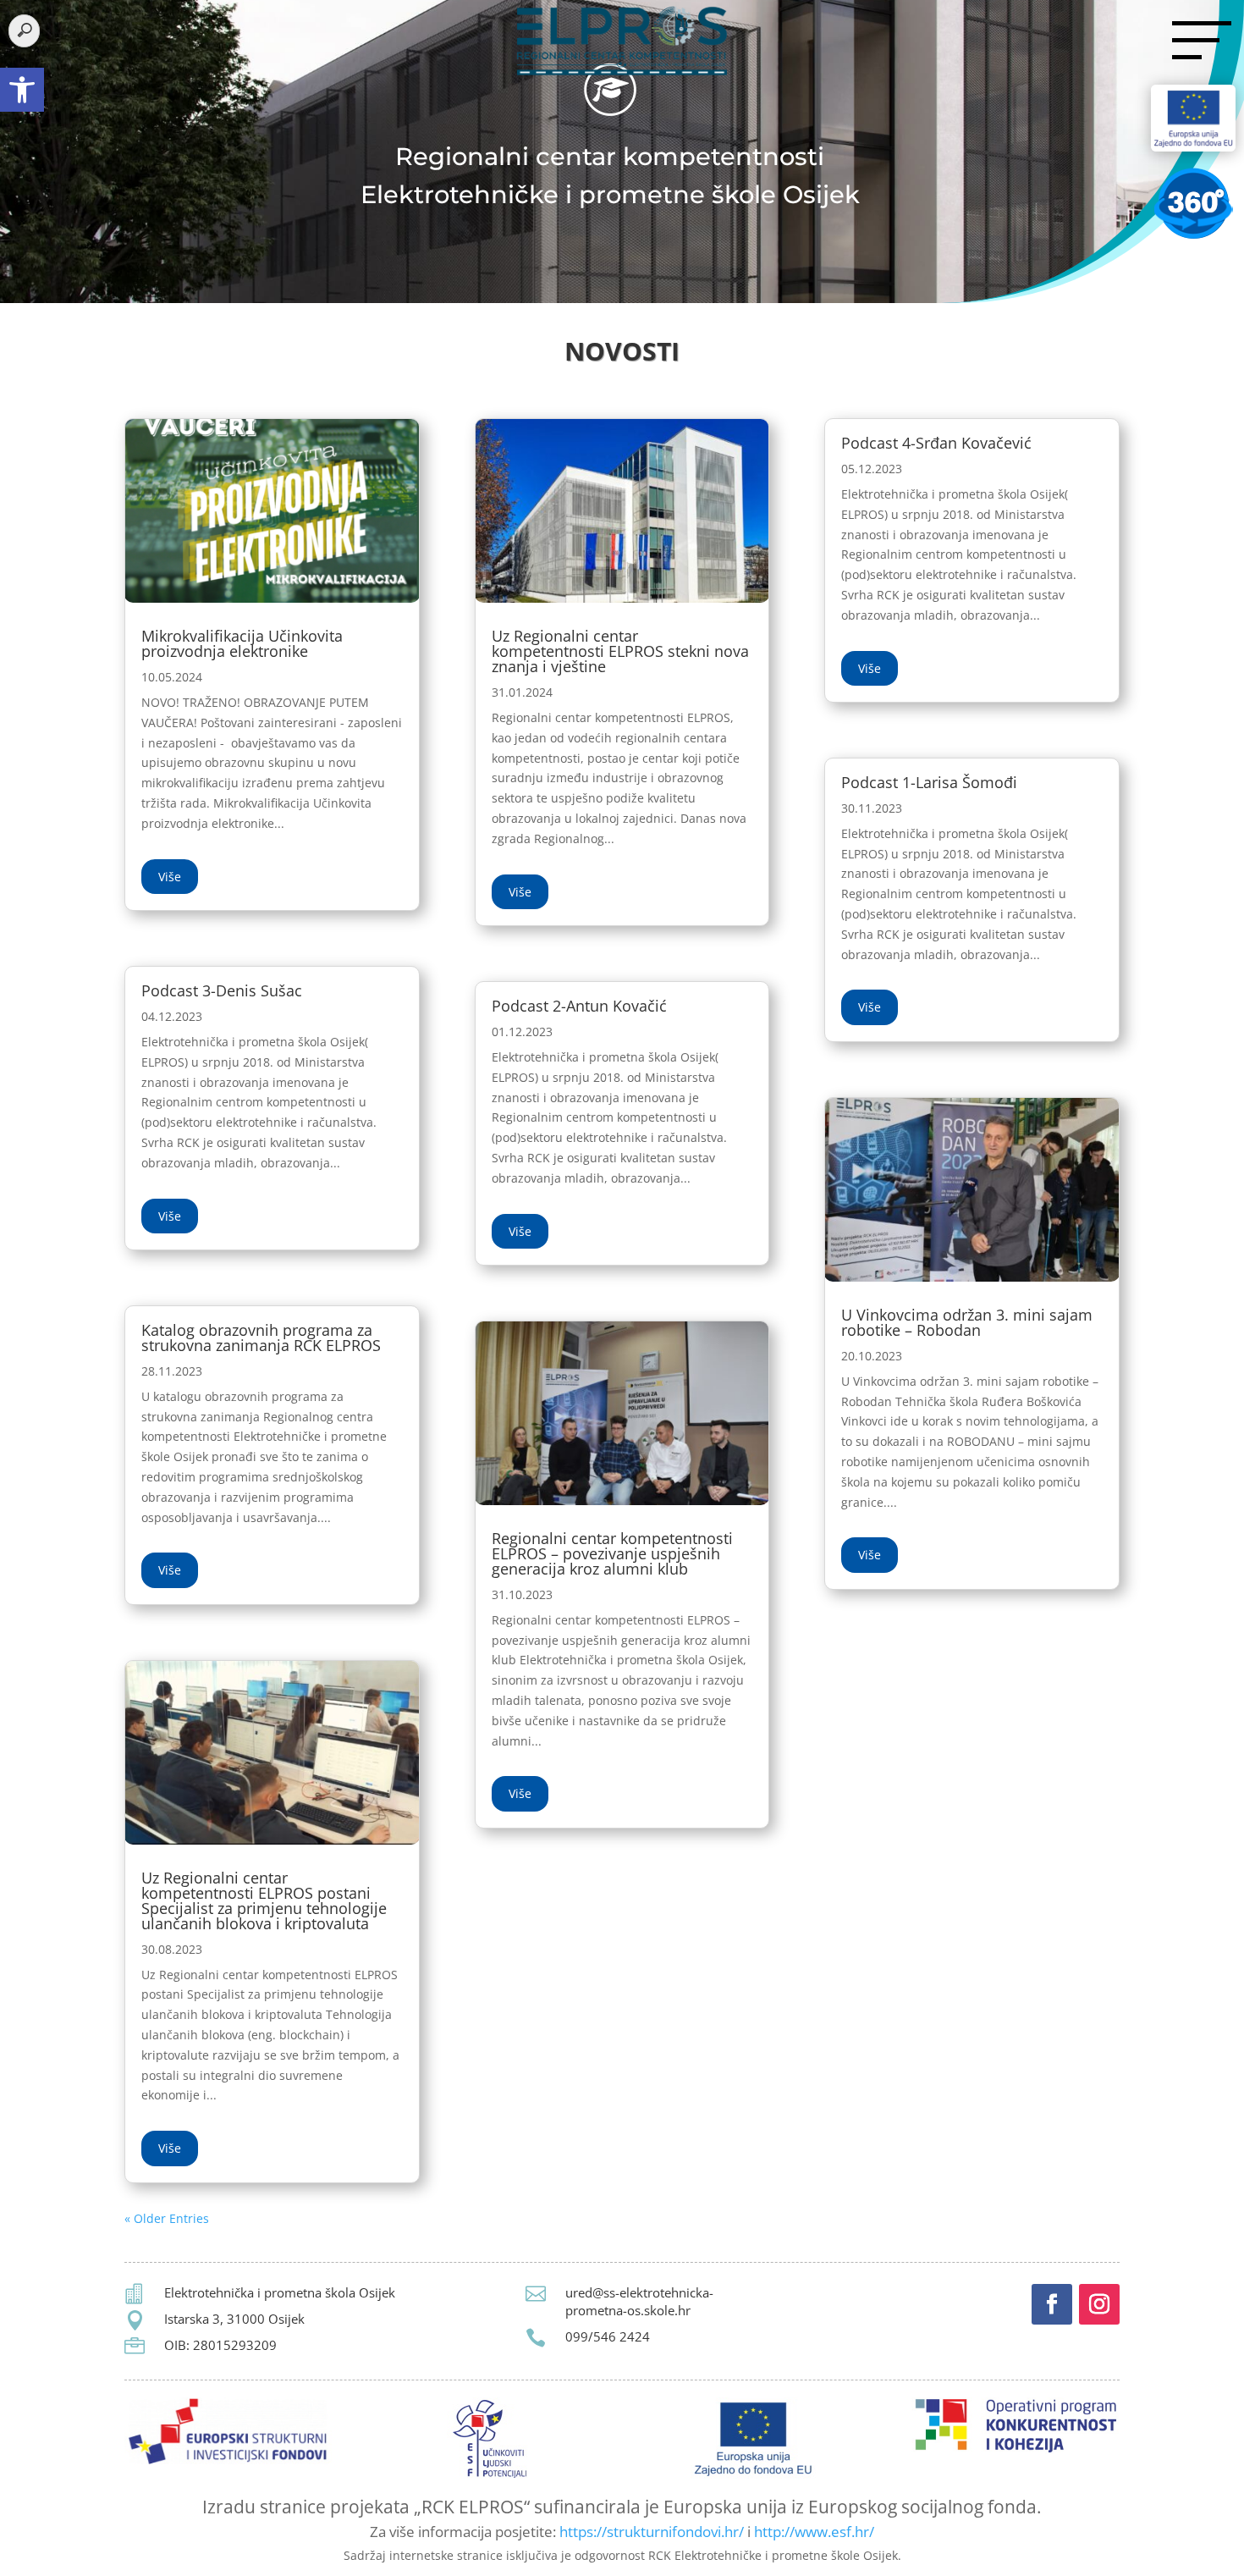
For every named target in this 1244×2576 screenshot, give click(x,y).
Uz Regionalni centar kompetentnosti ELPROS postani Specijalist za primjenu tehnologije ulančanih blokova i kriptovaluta (264, 1900)
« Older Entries (167, 2218)
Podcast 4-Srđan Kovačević (936, 443)
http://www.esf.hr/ (814, 2532)
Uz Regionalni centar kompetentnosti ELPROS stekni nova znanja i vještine (620, 651)
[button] (22, 90)
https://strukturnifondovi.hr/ (652, 2532)
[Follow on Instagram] (1099, 2304)
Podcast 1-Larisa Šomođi (929, 782)
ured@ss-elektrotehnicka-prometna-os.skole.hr (639, 2301)
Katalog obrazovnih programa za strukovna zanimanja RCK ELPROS (261, 1338)
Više (170, 877)
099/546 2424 (608, 2336)
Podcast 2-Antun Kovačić (579, 1006)
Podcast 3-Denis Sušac (222, 990)
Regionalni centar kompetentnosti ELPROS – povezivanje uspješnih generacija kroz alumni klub (612, 1553)
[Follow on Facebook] (1052, 2304)
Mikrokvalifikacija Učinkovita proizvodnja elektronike (242, 643)
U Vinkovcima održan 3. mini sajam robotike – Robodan (967, 1322)
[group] (622, 356)
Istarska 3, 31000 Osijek (234, 2319)
